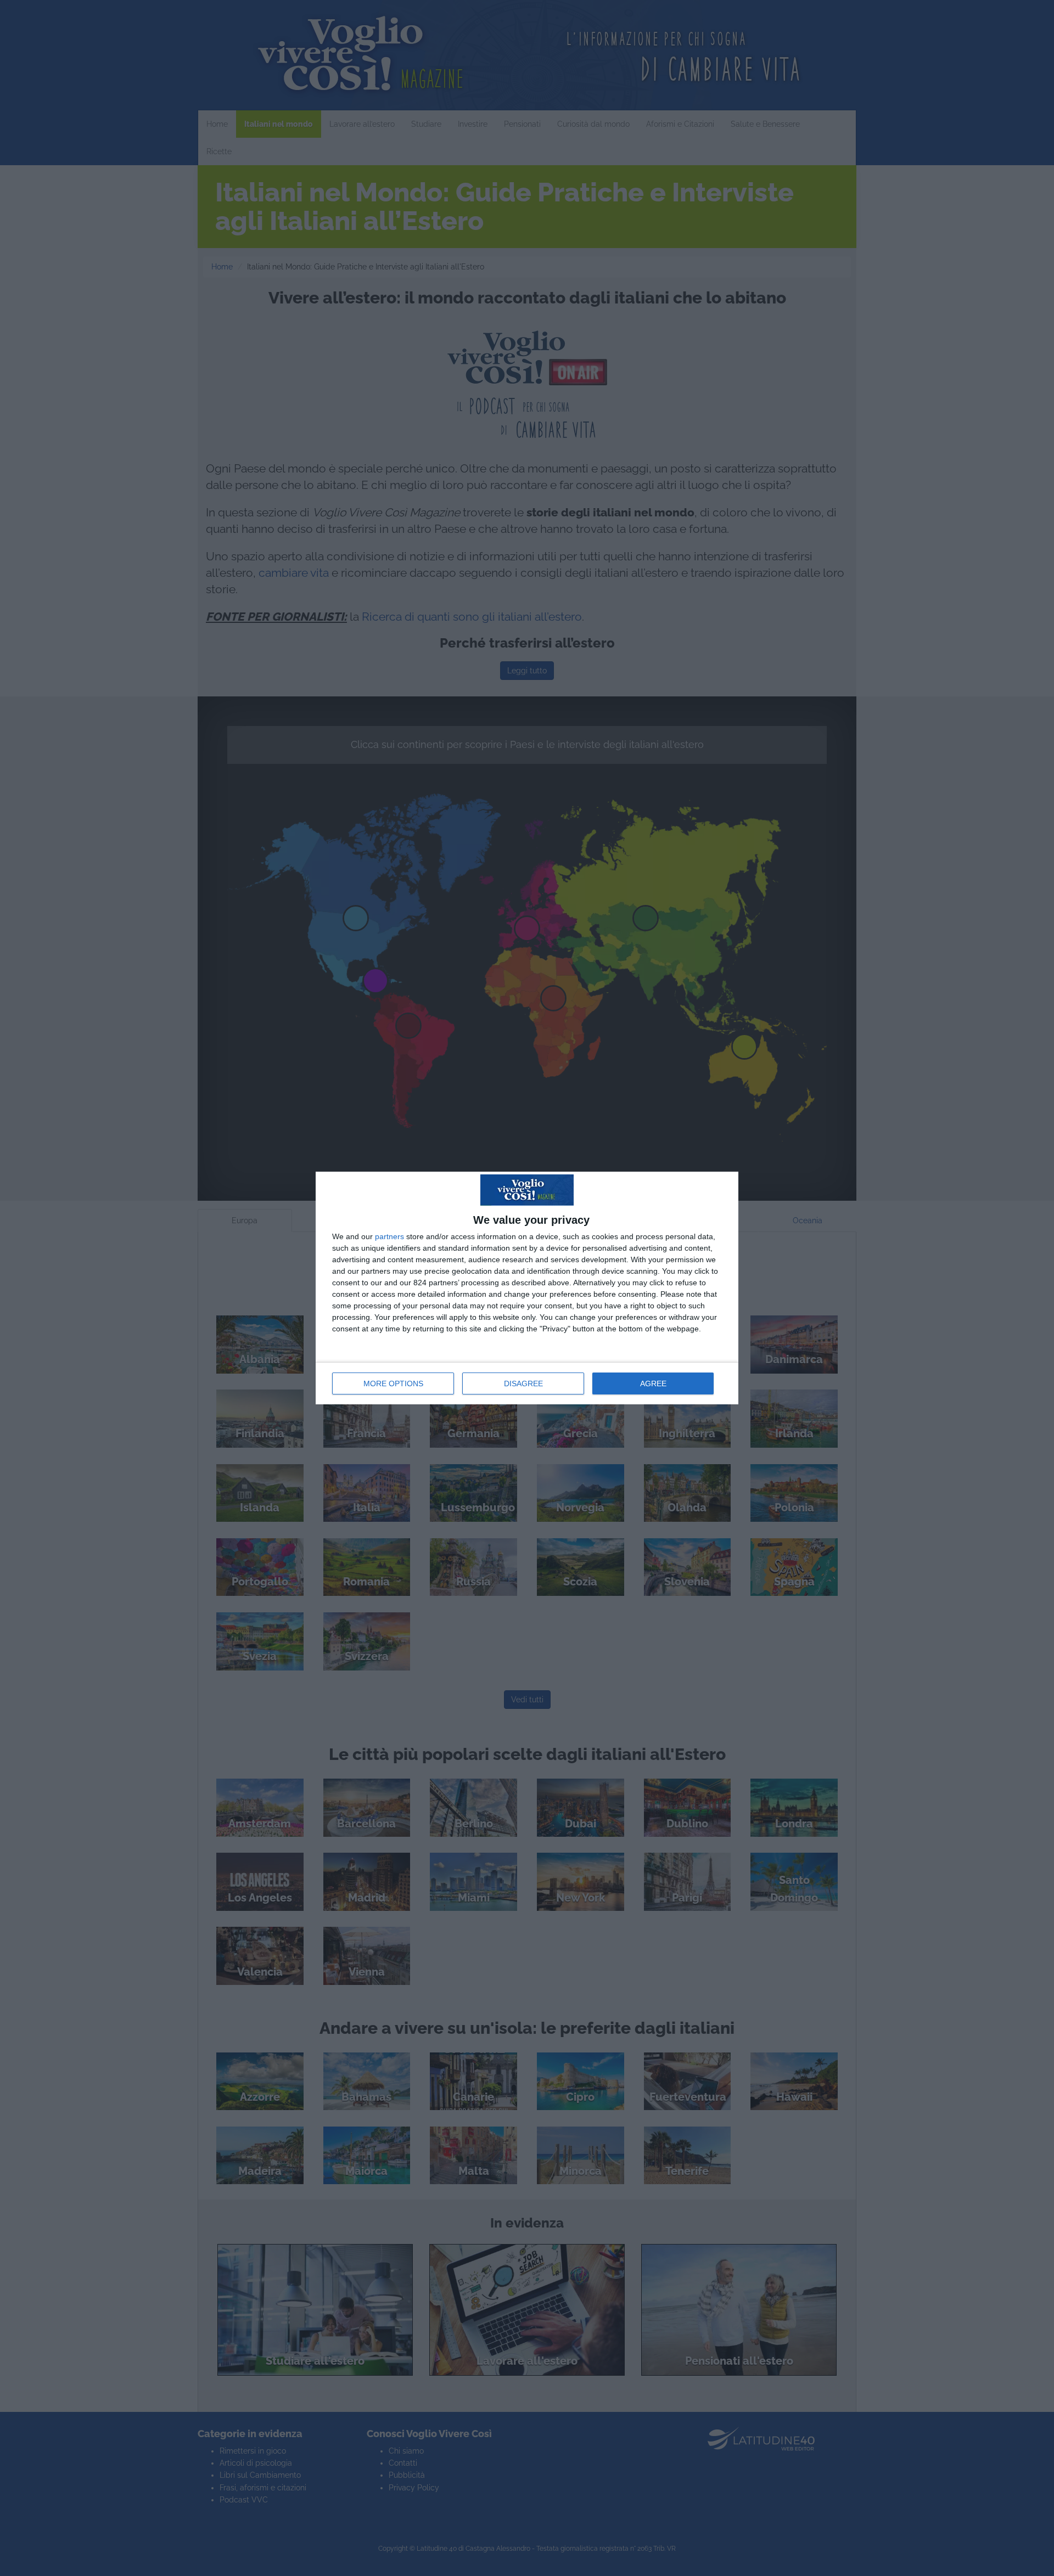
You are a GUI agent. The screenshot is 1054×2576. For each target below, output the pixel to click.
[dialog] (527, 1288)
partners (389, 1236)
